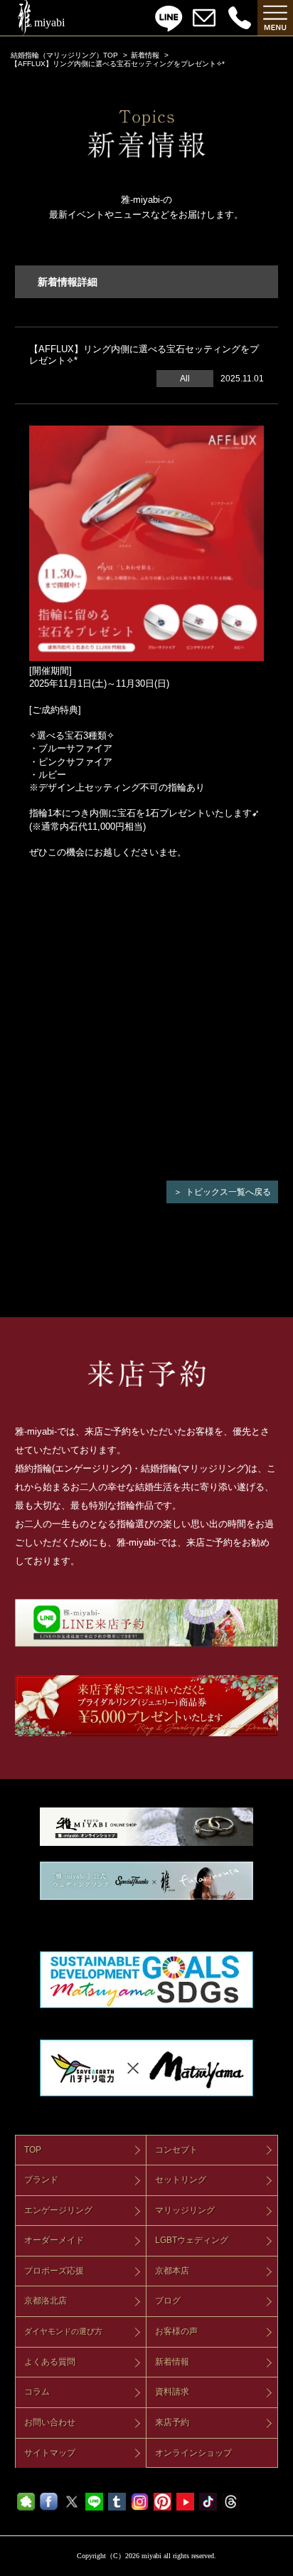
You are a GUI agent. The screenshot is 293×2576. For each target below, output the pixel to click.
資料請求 (172, 2392)
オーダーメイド (54, 2240)
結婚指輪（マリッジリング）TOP (64, 55)
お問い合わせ (50, 2422)
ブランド (41, 2180)
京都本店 (172, 2271)
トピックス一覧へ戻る (228, 1192)
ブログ (168, 2301)
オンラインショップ (193, 2453)
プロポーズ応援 (54, 2271)
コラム (37, 2392)
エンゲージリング (58, 2210)
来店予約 (172, 2422)
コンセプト (176, 2150)
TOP (33, 2150)
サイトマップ (50, 2453)
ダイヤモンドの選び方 (63, 2331)
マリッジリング (185, 2210)
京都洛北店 (46, 2301)
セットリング (181, 2180)
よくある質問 (50, 2362)
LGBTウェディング (192, 2240)
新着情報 (145, 55)
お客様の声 (176, 2331)
